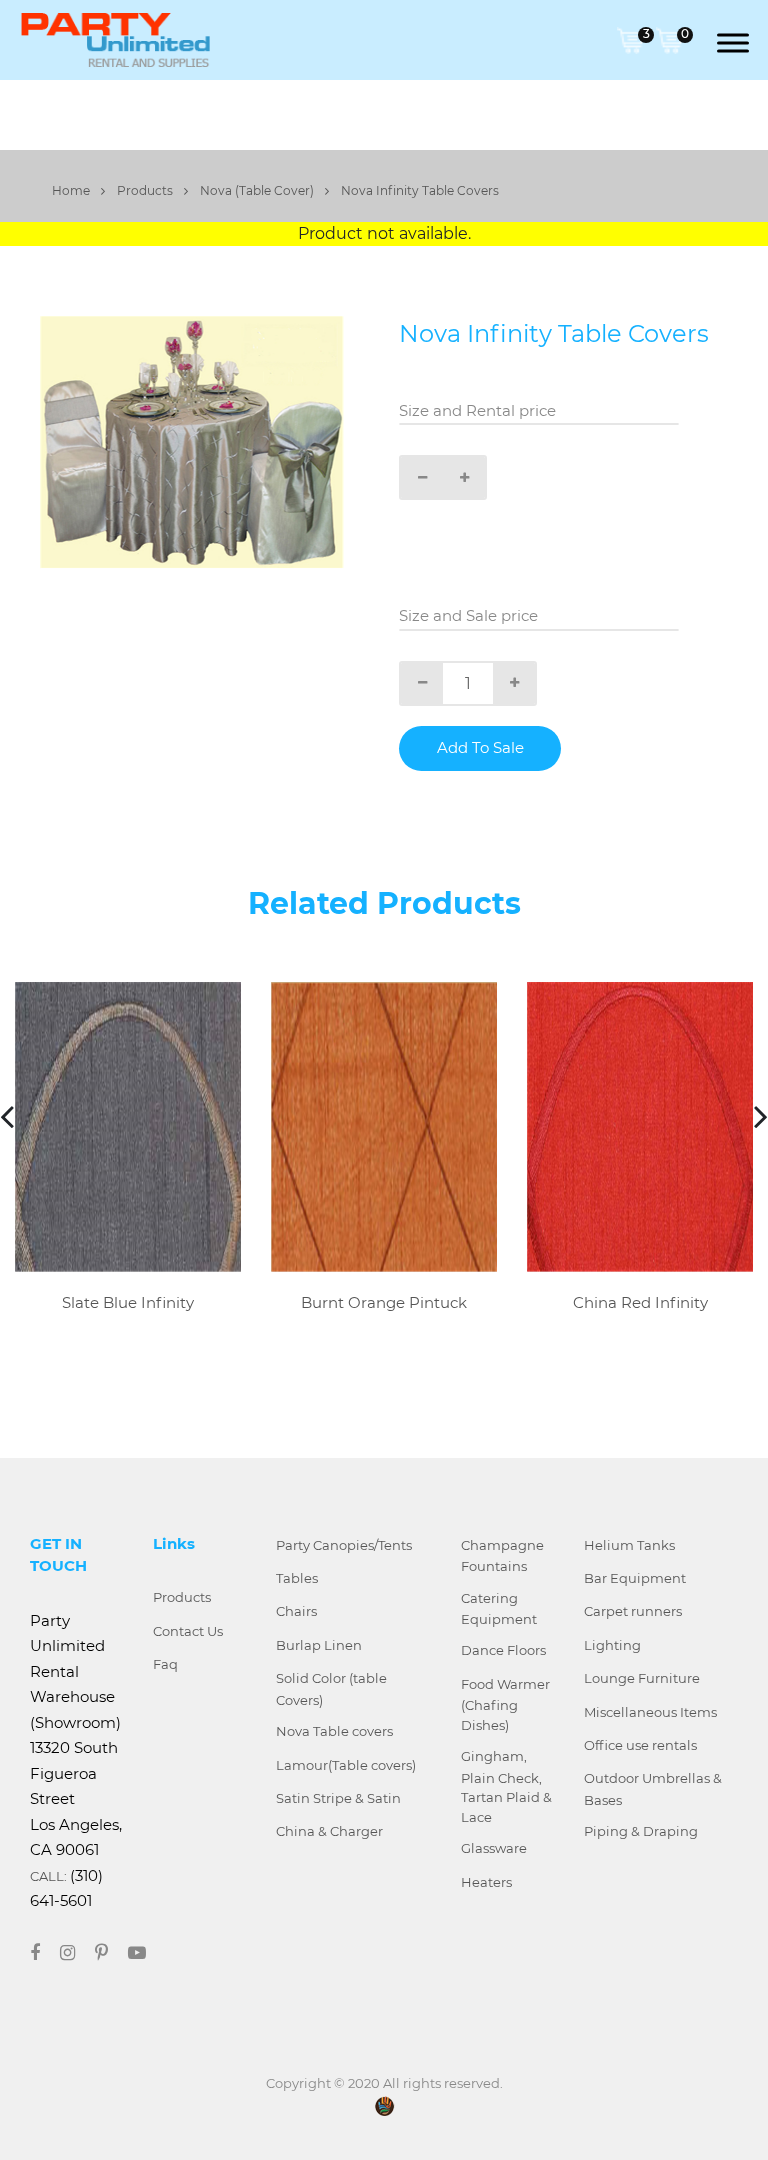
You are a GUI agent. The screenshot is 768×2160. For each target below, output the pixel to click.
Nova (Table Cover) (258, 190)
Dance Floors (503, 1650)
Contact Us (188, 1631)
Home (72, 190)
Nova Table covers (334, 1731)
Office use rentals (640, 1745)
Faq (165, 1664)
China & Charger (329, 1831)
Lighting (612, 1645)
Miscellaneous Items (650, 1712)
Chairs (296, 1611)
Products (146, 190)
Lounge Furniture (642, 1678)
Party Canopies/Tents (344, 1545)
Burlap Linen (319, 1645)
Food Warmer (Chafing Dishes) (505, 1704)
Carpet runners (633, 1611)
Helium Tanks (629, 1545)
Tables (297, 1578)
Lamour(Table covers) (346, 1765)
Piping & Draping (641, 1831)
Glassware (494, 1848)
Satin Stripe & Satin (338, 1798)
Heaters (486, 1882)
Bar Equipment (635, 1578)
